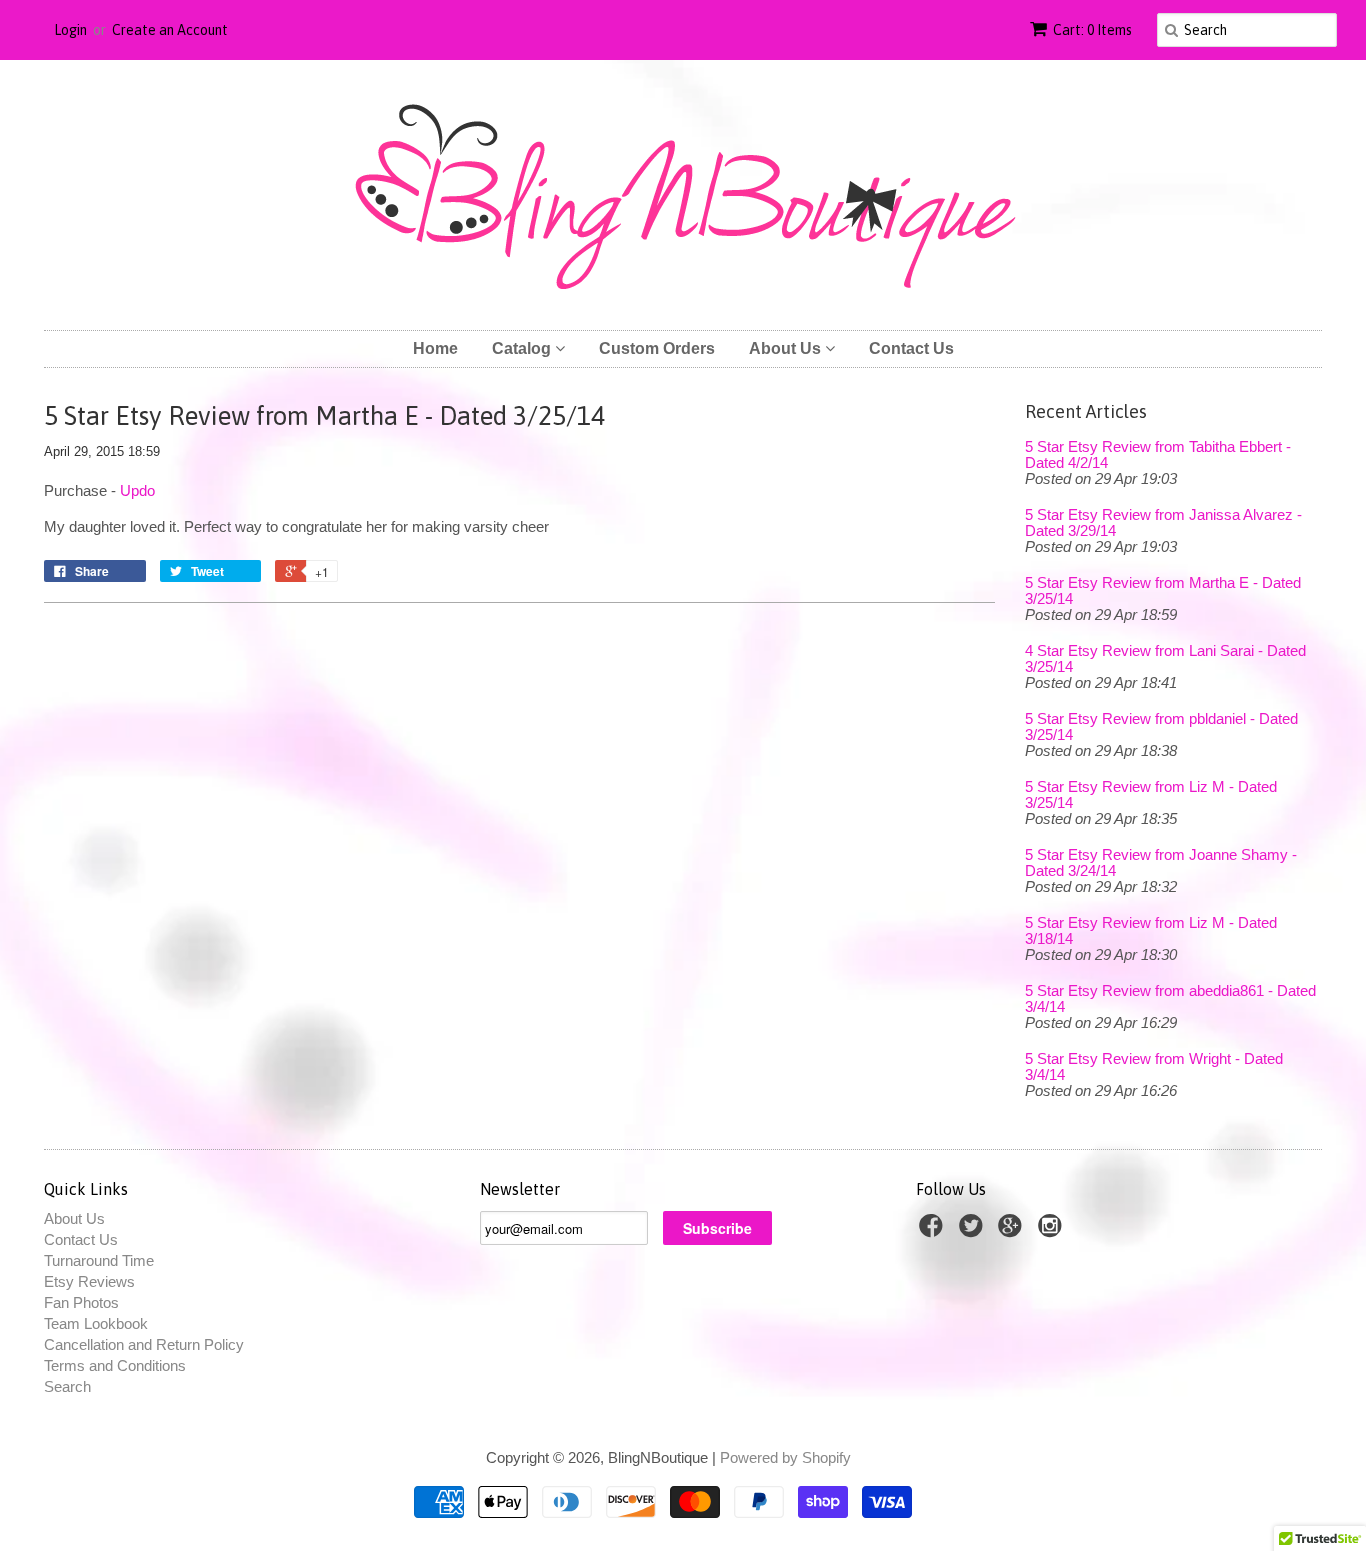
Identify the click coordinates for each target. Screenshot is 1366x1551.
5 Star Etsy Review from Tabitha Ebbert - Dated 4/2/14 (1158, 455)
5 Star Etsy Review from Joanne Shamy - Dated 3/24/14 (1161, 863)
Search (67, 1386)
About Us (787, 348)
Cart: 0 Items (1092, 30)
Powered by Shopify (785, 1457)
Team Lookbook (96, 1323)
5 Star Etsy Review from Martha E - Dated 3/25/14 (1163, 591)
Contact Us (911, 348)
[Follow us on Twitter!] (974, 1231)
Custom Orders (657, 348)
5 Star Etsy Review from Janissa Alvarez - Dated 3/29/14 (1163, 523)
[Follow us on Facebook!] (934, 1231)
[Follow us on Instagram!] (1053, 1231)
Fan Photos (81, 1302)
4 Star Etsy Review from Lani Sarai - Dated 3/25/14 (1165, 659)
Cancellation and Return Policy (144, 1344)
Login (70, 30)
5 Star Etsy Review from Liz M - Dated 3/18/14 (1151, 931)
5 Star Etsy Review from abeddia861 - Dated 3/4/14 (1170, 999)
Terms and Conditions (115, 1365)
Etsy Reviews (89, 1281)
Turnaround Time (99, 1260)
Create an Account (170, 30)
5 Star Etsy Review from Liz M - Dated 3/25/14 (1151, 795)
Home (435, 348)
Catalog (523, 348)
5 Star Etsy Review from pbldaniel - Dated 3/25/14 (1161, 727)
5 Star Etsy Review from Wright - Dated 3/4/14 (1154, 1067)
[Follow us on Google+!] (1013, 1231)
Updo (137, 490)
